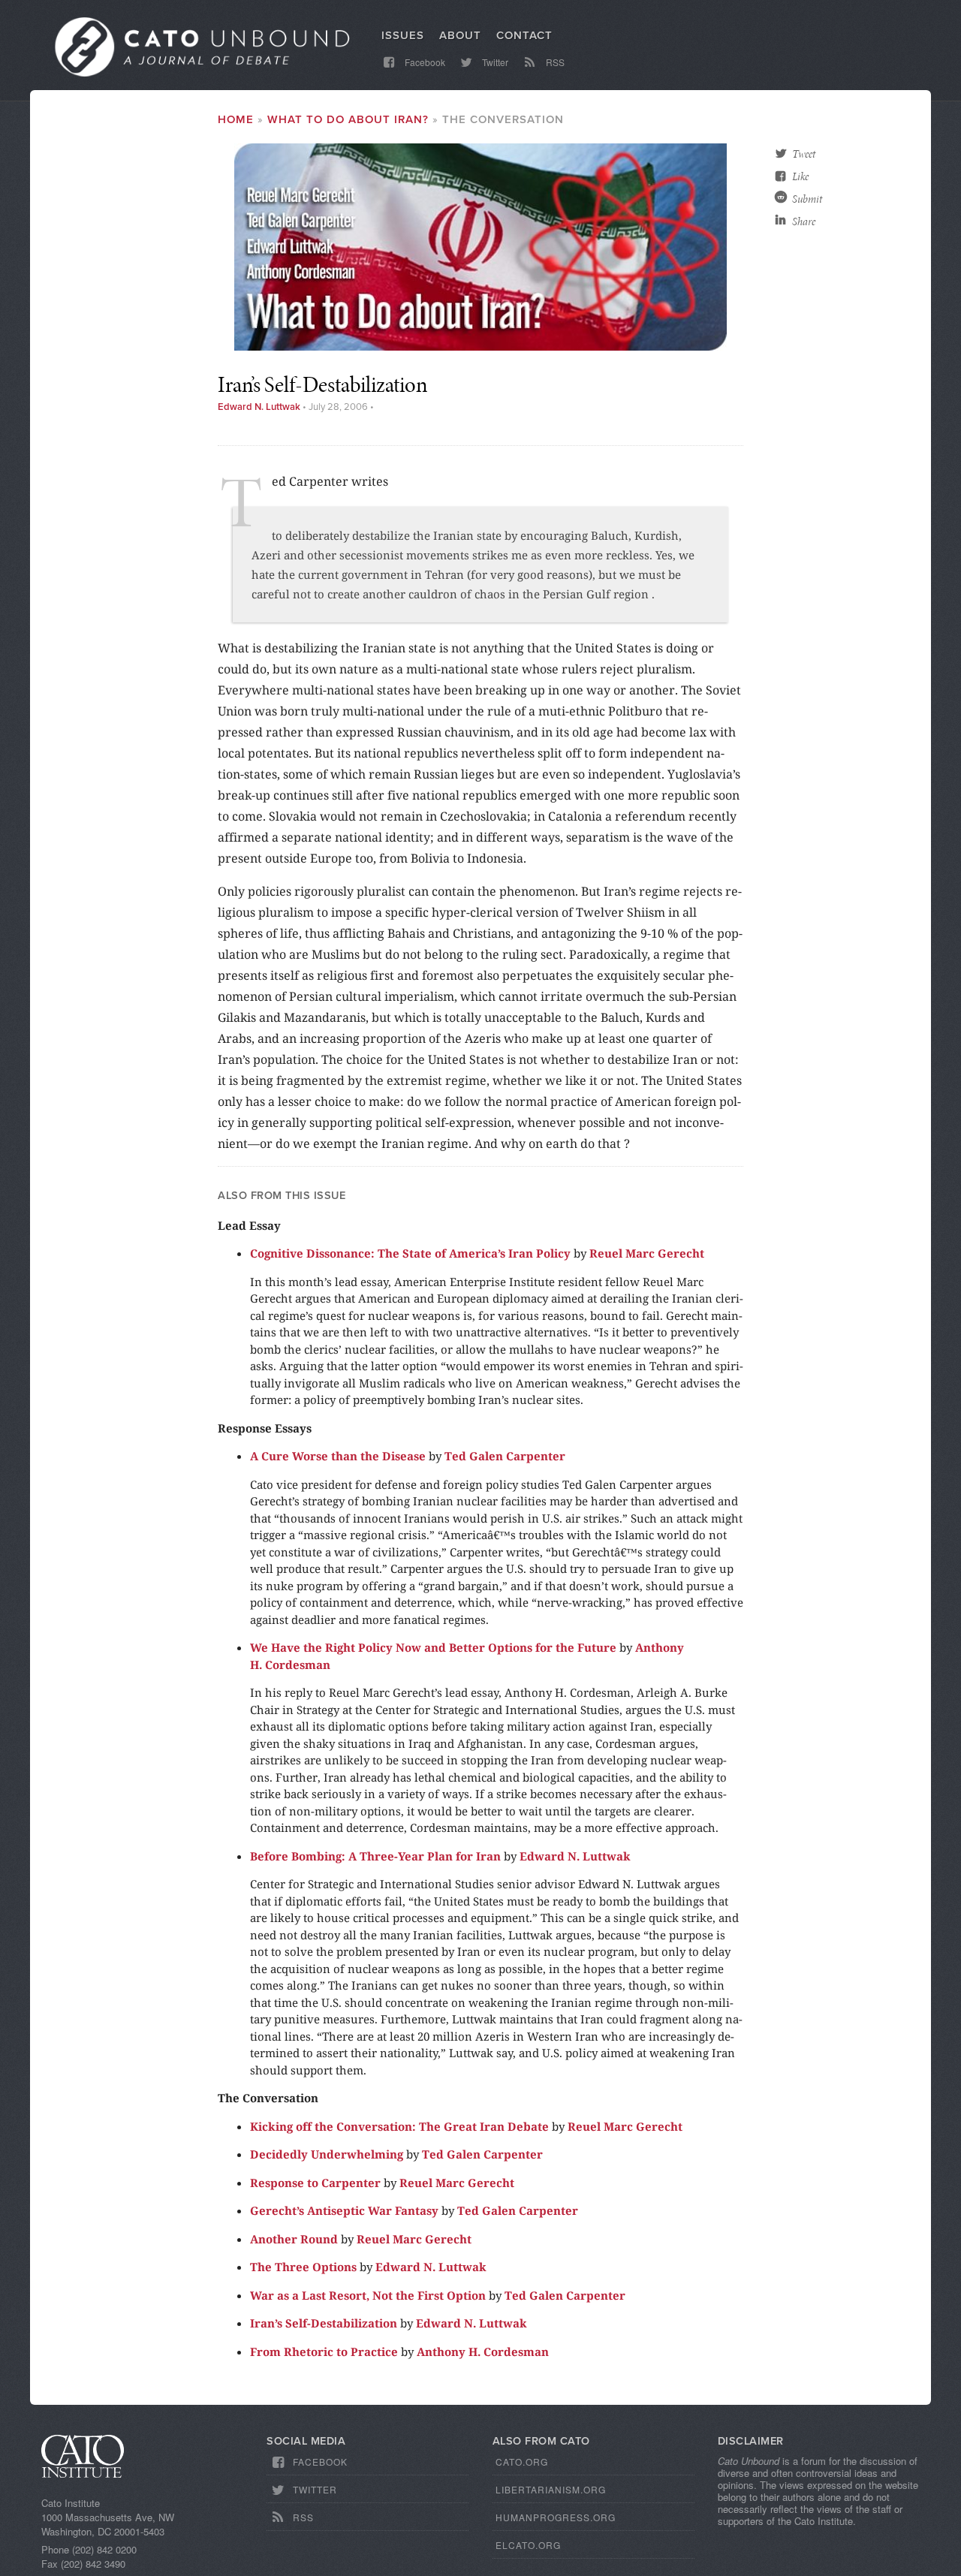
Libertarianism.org (551, 2489)
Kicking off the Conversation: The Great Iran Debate (399, 2126)
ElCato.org (528, 2545)
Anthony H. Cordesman (483, 2352)
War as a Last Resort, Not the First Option (368, 2295)
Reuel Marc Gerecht (647, 1253)
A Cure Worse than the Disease (338, 1456)
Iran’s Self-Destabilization (324, 2323)
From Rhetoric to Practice (324, 2352)
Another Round (294, 2239)
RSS (554, 62)
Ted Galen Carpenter (505, 1456)
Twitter (494, 62)
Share (804, 221)
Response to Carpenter (315, 2183)
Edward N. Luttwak (259, 407)
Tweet (804, 154)
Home (236, 119)
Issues (403, 35)
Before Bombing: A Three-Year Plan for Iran (375, 1856)
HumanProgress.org (556, 2517)
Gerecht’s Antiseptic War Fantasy (344, 2210)
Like (800, 176)
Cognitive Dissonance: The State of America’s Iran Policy (410, 1253)
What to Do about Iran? (348, 119)
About (460, 35)
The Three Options (303, 2267)
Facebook (424, 62)
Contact (524, 35)
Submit (807, 199)
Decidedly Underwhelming (327, 2154)
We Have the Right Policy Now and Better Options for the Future (433, 1647)
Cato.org (522, 2462)
